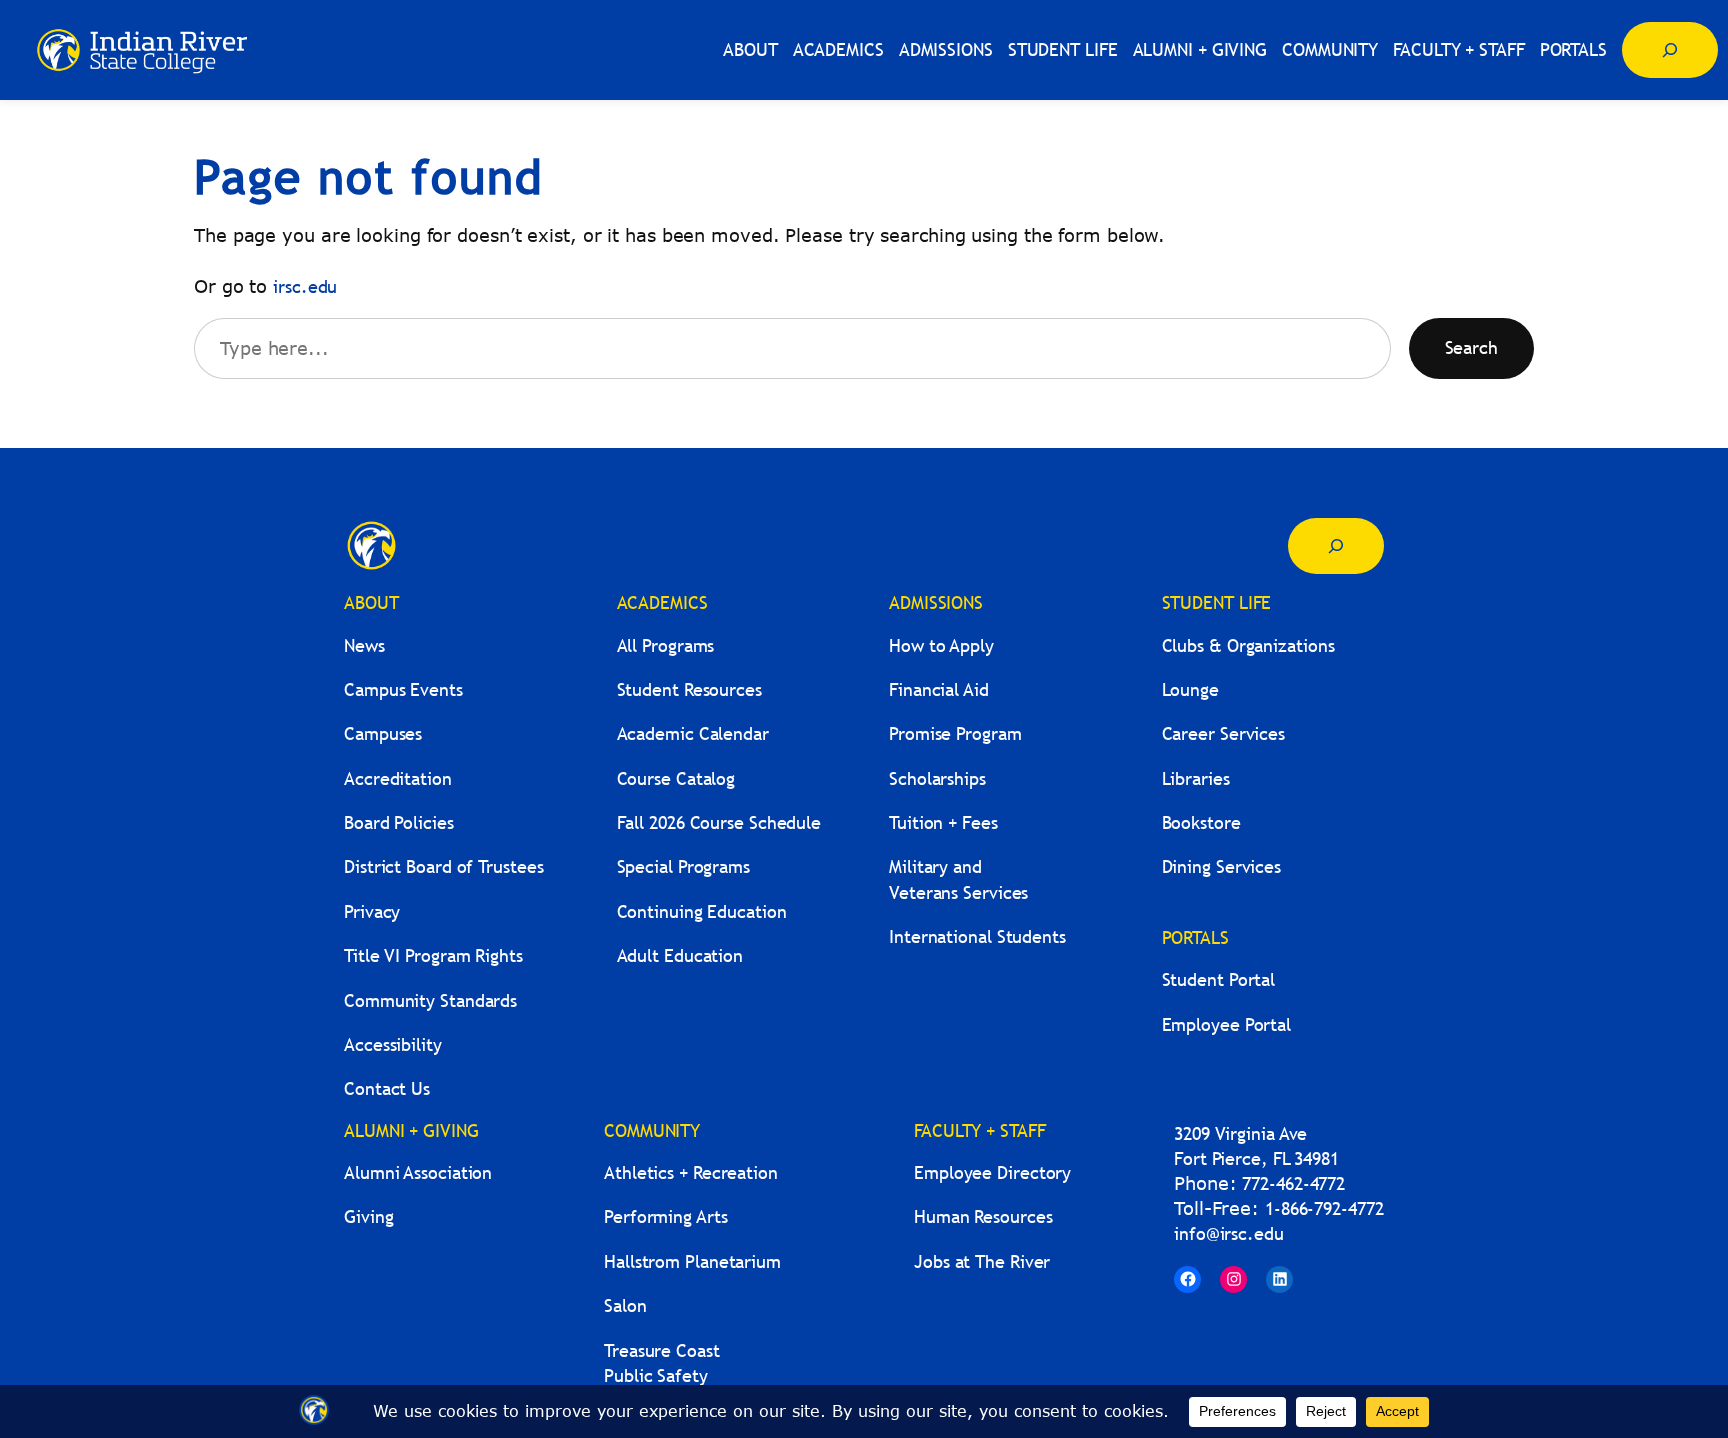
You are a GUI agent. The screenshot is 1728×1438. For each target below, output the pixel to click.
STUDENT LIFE (1217, 602)
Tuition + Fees (943, 822)
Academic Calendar (693, 733)
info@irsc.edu (1229, 1233)
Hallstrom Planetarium (692, 1261)
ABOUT (371, 602)
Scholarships (937, 778)
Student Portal (1219, 979)
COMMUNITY (652, 1130)
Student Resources (689, 689)
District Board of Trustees (443, 866)
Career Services (1224, 733)
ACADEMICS (662, 602)
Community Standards (430, 1000)
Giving (368, 1216)
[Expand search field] (1670, 50)
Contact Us (387, 1088)
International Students (977, 936)
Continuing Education (702, 911)
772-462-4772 (1293, 1183)
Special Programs (683, 866)
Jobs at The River (982, 1261)
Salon (625, 1305)
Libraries (1196, 778)
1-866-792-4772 (1324, 1208)
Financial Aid (939, 689)
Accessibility (393, 1044)
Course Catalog (676, 778)
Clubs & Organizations (1248, 645)
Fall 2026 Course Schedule (719, 822)
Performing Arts (666, 1216)
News (364, 645)
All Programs (666, 645)
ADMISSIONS (936, 602)
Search (1471, 347)
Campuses (383, 733)
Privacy (372, 911)
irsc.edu (305, 286)
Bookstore (1201, 822)
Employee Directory (992, 1172)
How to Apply (941, 645)
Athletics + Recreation (691, 1172)
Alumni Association (418, 1172)
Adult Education (680, 955)
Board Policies (399, 822)
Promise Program (955, 733)
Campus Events (403, 689)
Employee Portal (1227, 1024)
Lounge (1190, 689)
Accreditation (398, 778)
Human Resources (983, 1216)
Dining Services (1222, 866)
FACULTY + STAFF (980, 1130)
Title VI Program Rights (433, 955)
